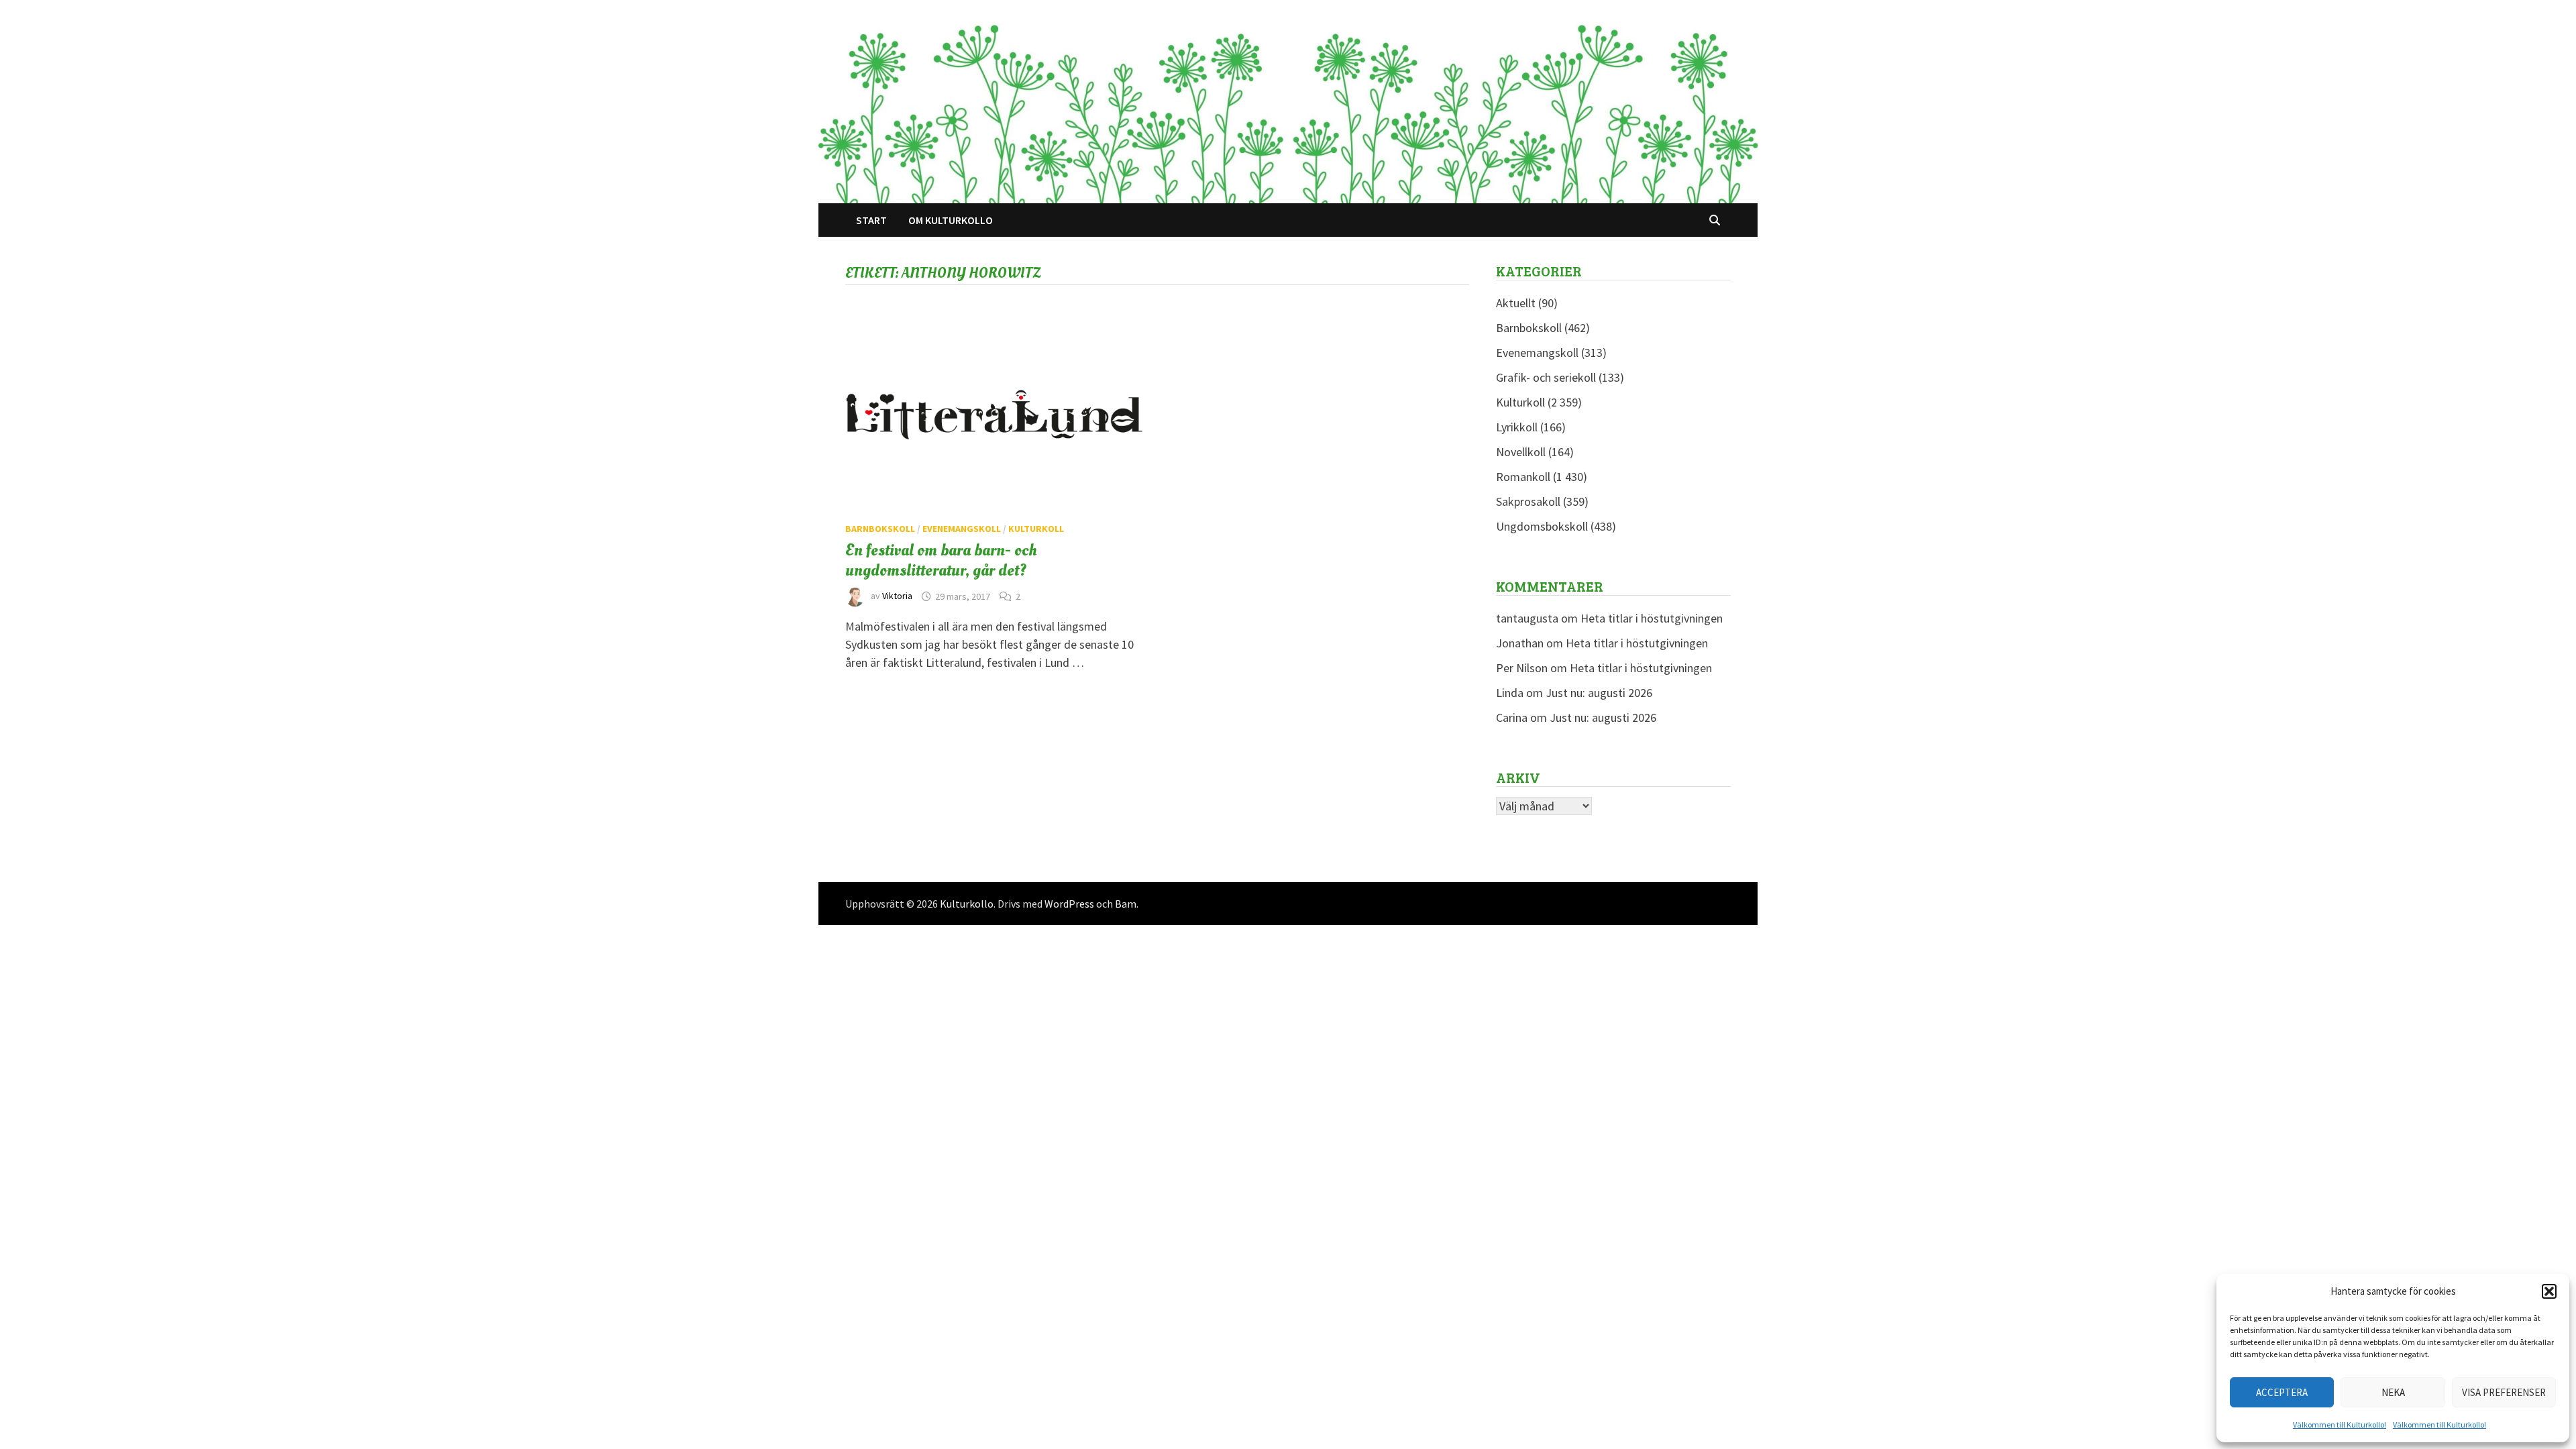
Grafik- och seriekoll (1546, 377)
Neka (2393, 1392)
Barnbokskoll (880, 529)
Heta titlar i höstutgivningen (1652, 618)
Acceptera (2282, 1392)
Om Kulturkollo (951, 220)
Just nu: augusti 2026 (1599, 693)
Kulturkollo (967, 904)
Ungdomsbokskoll (1542, 526)
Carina (1512, 717)
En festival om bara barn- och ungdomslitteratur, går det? (941, 560)
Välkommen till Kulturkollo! (2340, 1425)
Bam (1126, 904)
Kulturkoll (1036, 529)
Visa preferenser (2504, 1392)
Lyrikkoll (1517, 427)
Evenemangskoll (962, 529)
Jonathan (1520, 643)
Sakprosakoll (1528, 501)
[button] (2549, 1291)
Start (871, 220)
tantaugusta (1527, 618)
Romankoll (1523, 477)
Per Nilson (1522, 668)
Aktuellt (1516, 303)
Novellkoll (1521, 452)
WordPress (1069, 904)
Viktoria (897, 596)
